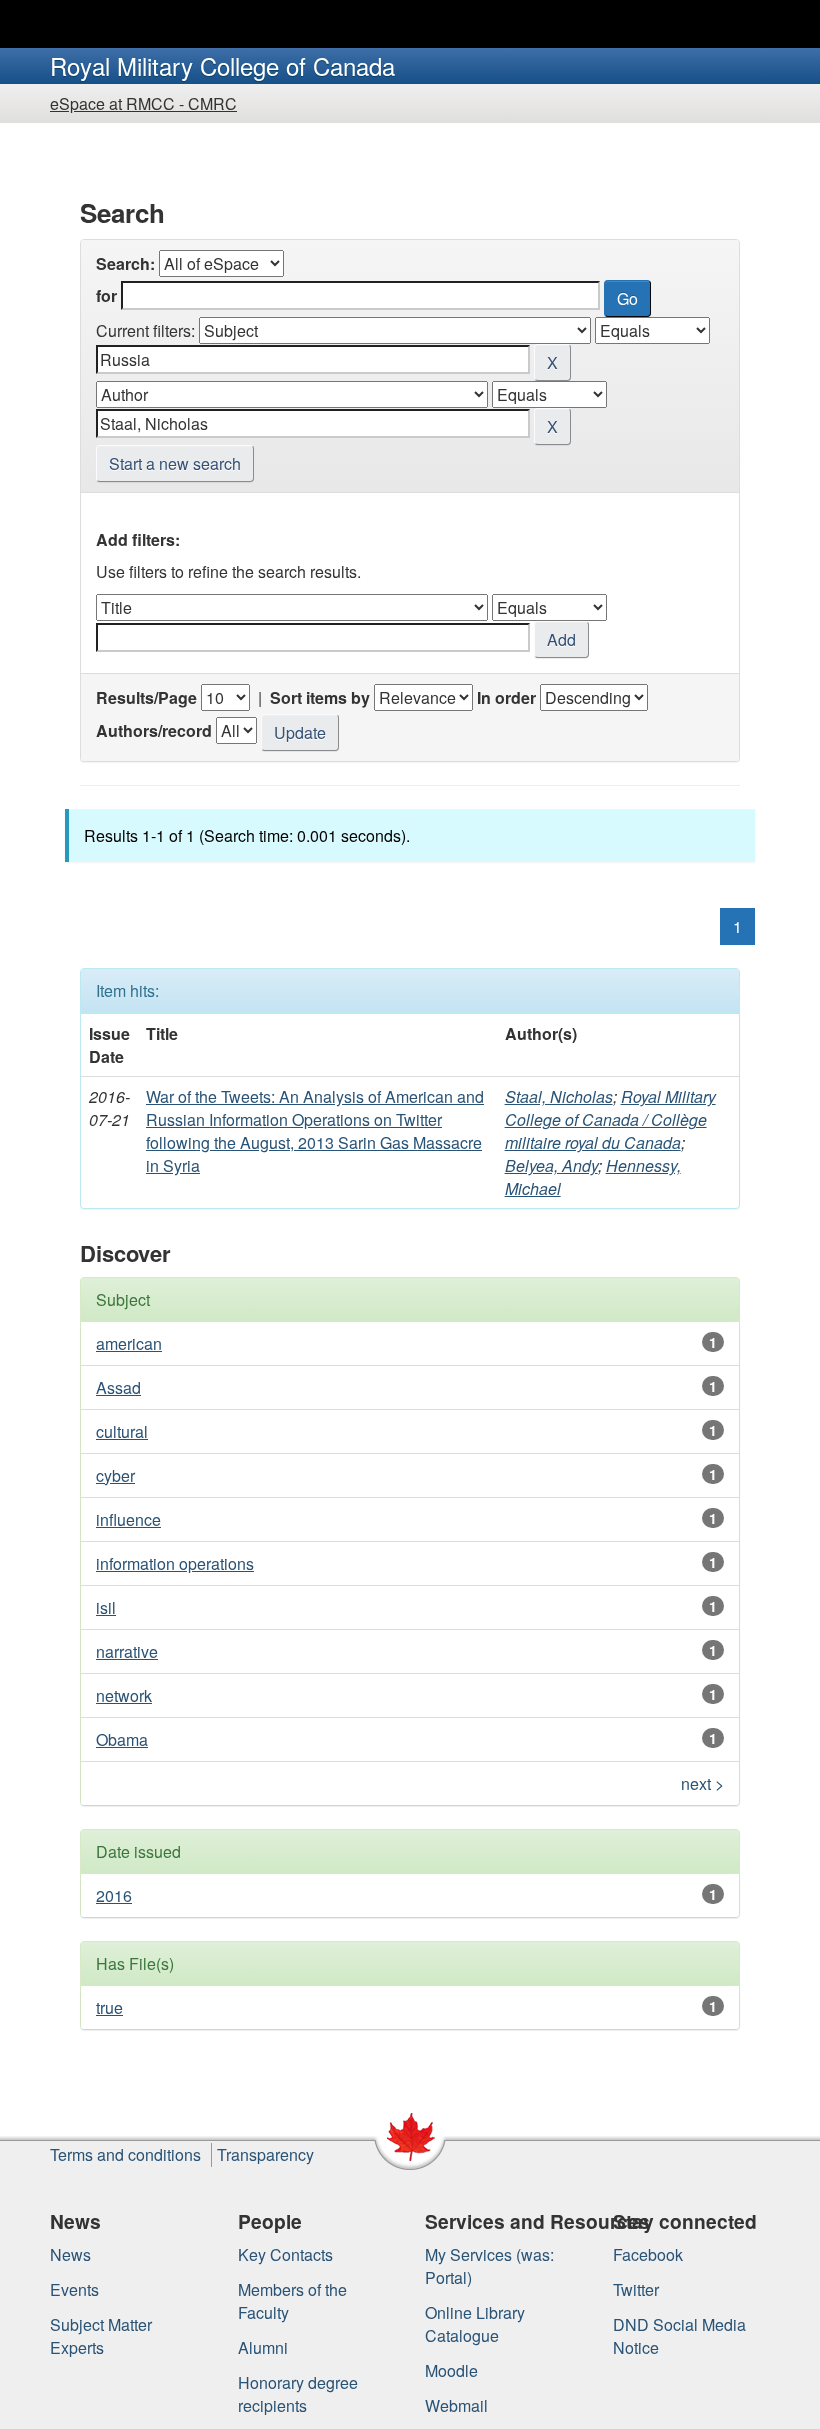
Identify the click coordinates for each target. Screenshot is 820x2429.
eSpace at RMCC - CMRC (143, 103)
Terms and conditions (125, 2154)
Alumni (263, 2347)
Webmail (456, 2405)
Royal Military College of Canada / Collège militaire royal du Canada (610, 1119)
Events (74, 2289)
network (124, 1695)
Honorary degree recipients (298, 2394)
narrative (127, 1651)
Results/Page (146, 697)
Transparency (265, 2154)
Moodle (451, 2370)
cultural (122, 1431)
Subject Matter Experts (101, 2336)
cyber (115, 1475)
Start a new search (175, 463)
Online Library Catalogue (475, 2324)
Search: (125, 263)
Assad (118, 1387)
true (109, 2007)
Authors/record (154, 730)
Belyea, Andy (551, 1165)
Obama (122, 1739)
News (70, 2254)
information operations (175, 1563)
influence (128, 1519)
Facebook (648, 2254)
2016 (114, 1895)
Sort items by (320, 697)
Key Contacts (285, 2254)
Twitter (636, 2289)
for (106, 295)
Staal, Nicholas (559, 1096)
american (129, 1343)
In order (506, 697)
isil (106, 1607)
